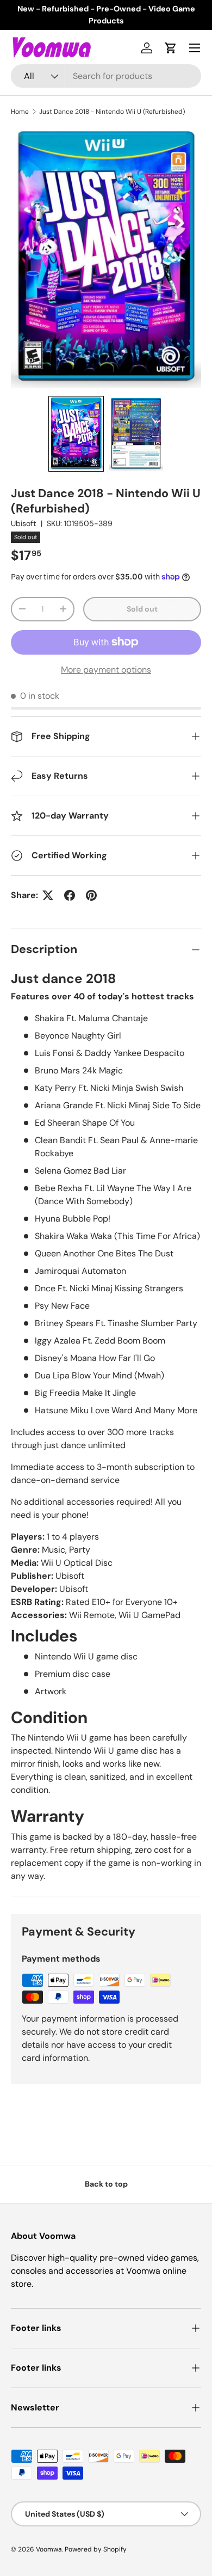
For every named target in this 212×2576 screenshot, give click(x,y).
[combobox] (106, 76)
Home (20, 112)
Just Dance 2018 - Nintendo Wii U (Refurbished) (112, 112)
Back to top (106, 2184)
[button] (171, 48)
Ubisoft (24, 523)
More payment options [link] (106, 670)
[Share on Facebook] (70, 895)
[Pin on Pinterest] (91, 895)
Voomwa (49, 2549)
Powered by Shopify (96, 2549)
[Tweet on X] (48, 895)
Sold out (142, 609)
